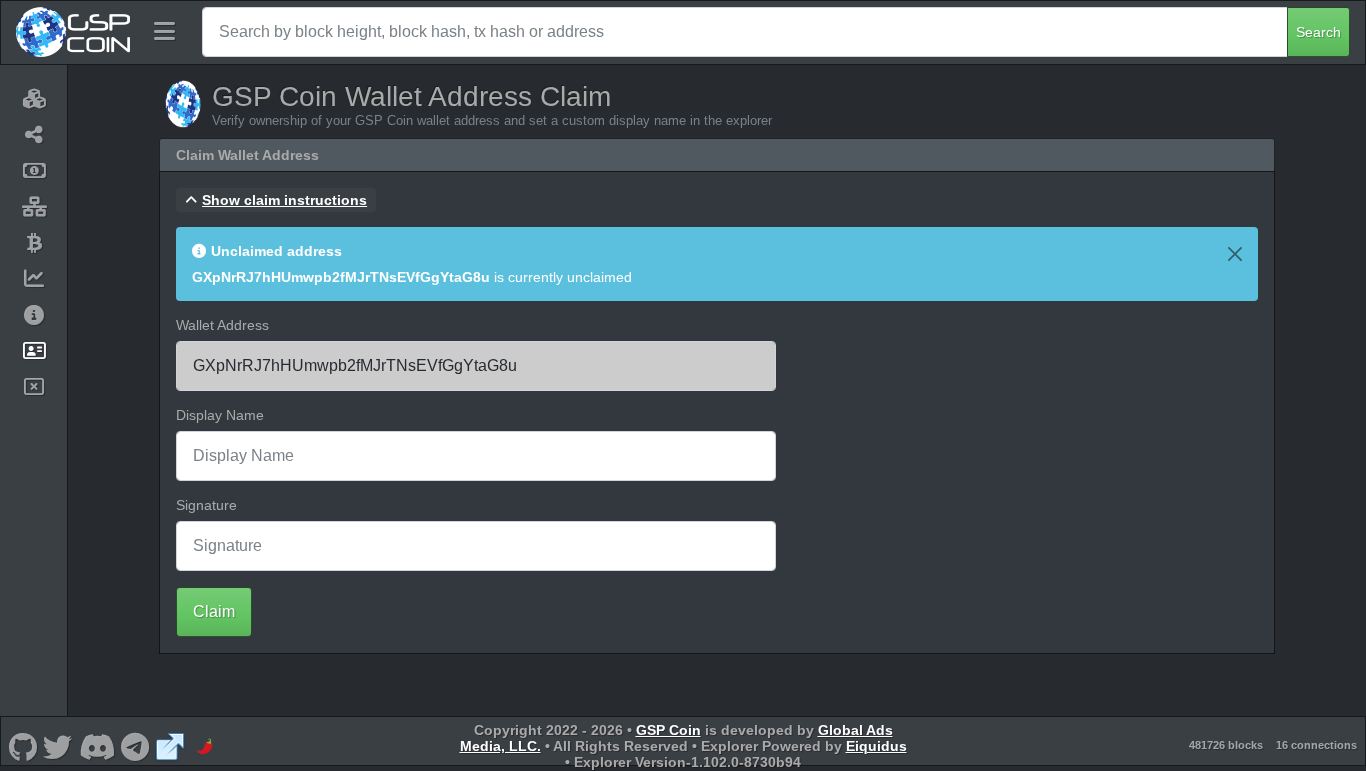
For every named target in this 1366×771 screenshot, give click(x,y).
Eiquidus (876, 746)
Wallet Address (222, 325)
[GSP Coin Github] (22, 746)
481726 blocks (1226, 745)
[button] (276, 200)
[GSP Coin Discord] (96, 746)
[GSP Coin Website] (170, 746)
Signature (206, 505)
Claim (214, 611)
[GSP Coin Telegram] (135, 746)
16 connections (1316, 745)
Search (1318, 32)
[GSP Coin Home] (72, 32)
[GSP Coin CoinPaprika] (205, 746)
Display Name (220, 415)
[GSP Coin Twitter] (58, 746)
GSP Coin (668, 730)
